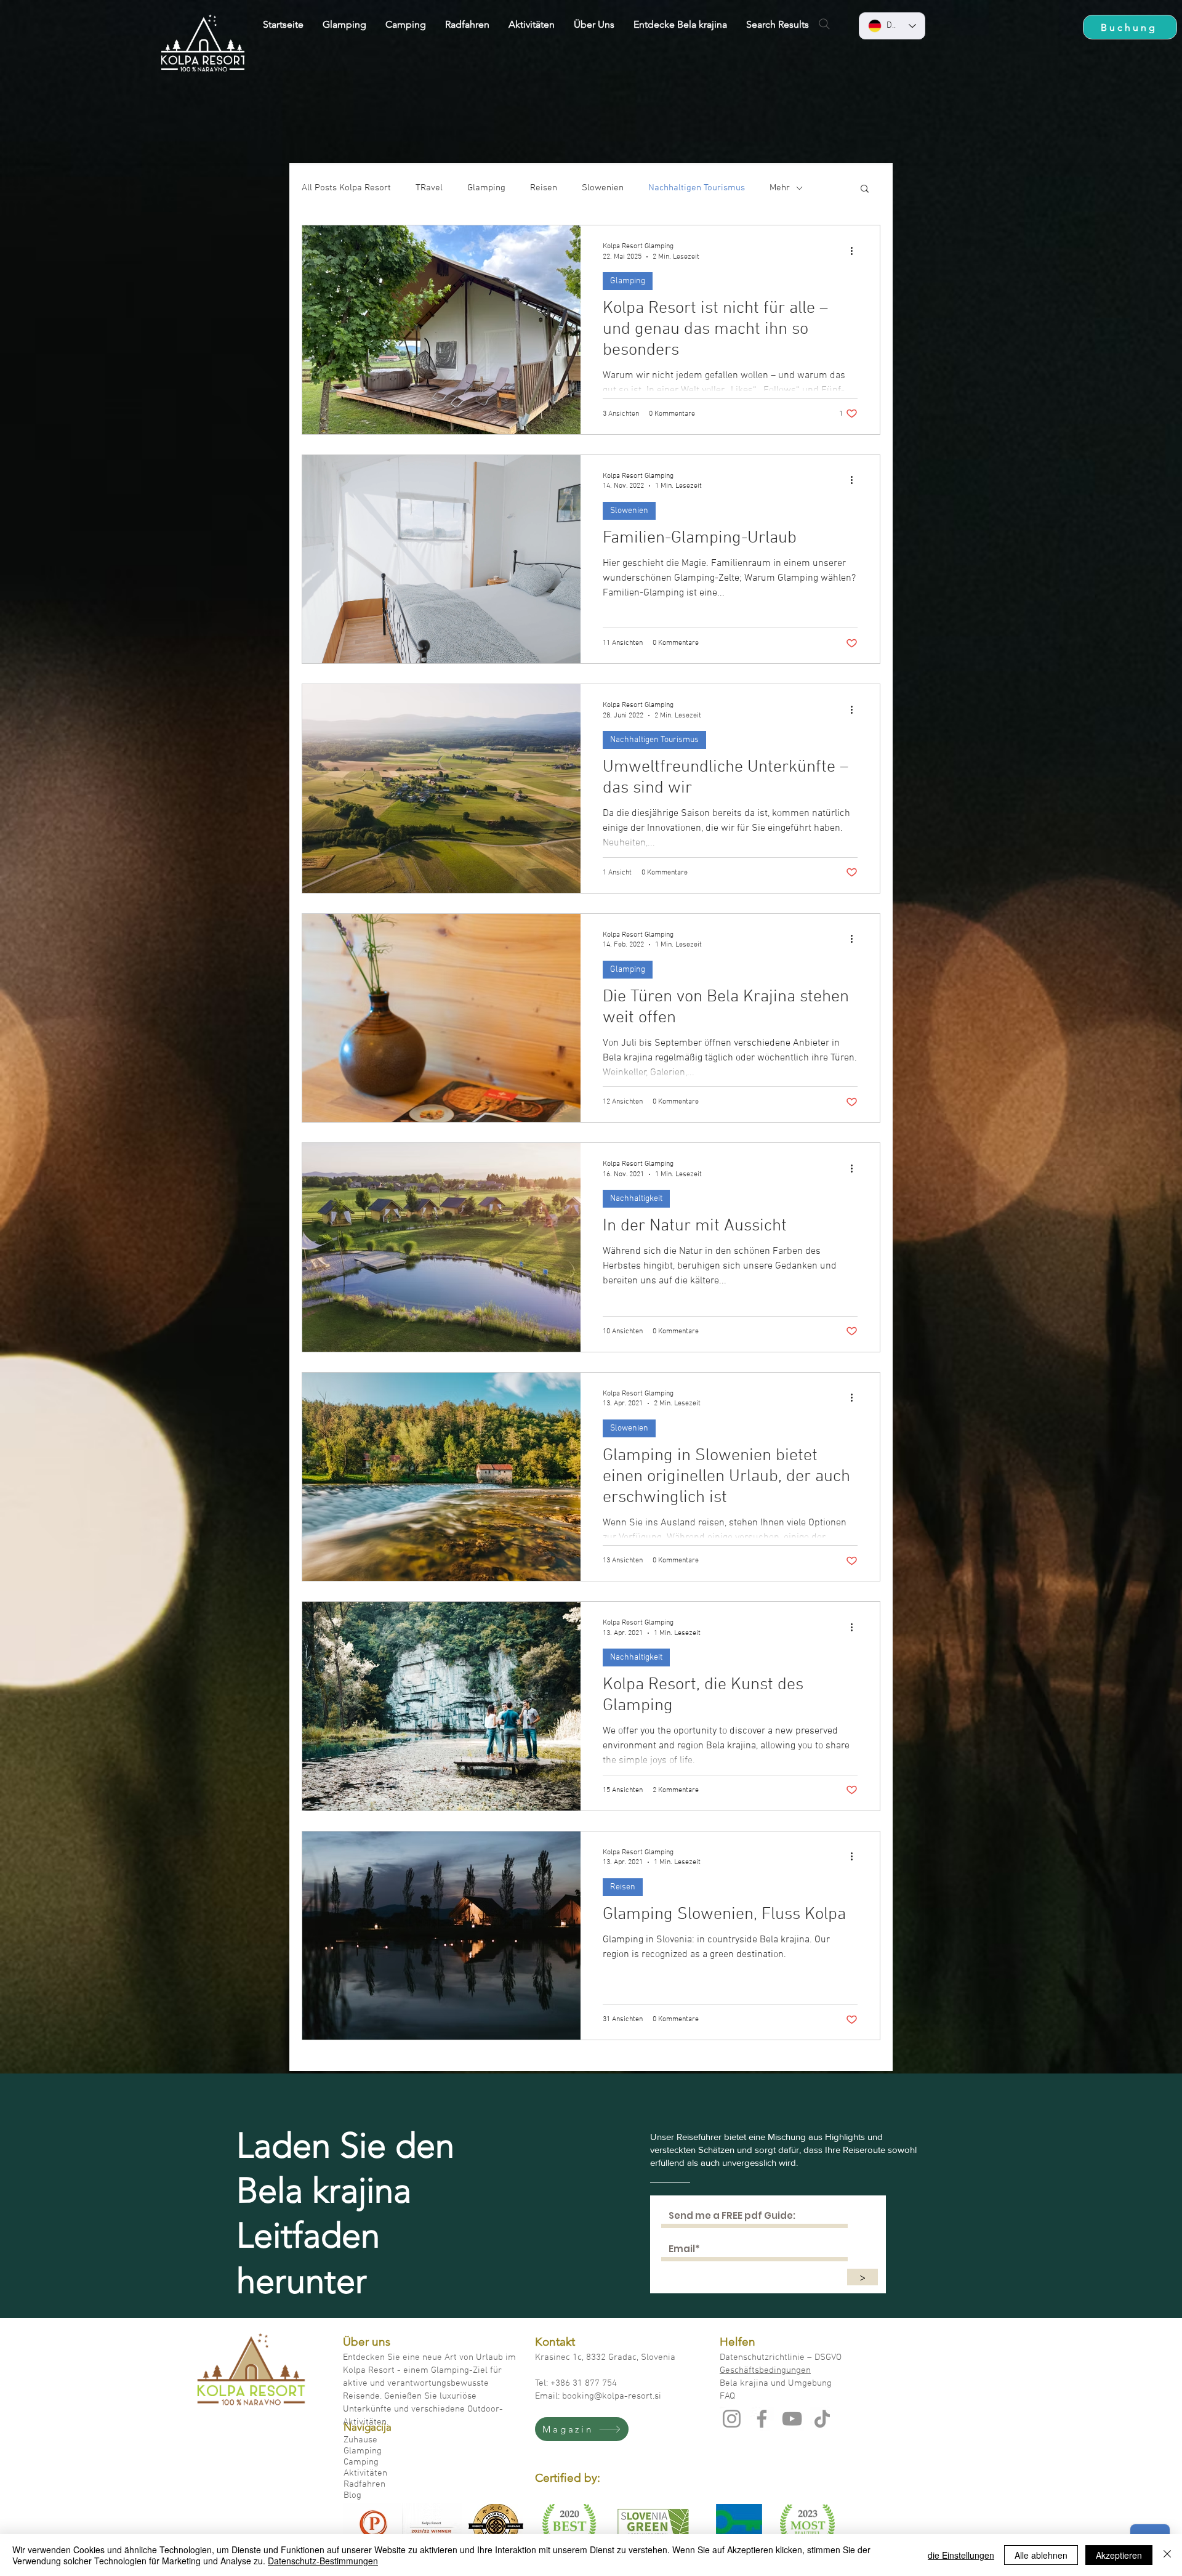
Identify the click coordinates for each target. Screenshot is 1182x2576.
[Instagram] (732, 2419)
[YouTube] (792, 2419)
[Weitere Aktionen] (856, 251)
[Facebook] (762, 2419)
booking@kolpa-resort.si (612, 2396)
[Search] (824, 24)
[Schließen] (1167, 2555)
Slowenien (603, 188)
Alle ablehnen (1041, 2555)
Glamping (486, 188)
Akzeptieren (1119, 2555)
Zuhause (360, 2440)
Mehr (780, 188)
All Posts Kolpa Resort (346, 188)
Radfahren (364, 2484)
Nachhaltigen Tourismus (697, 188)
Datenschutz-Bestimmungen (323, 2561)
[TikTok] (822, 2419)
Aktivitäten (365, 2473)
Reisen (544, 188)
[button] (865, 189)
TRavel (429, 188)
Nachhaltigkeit (636, 1199)
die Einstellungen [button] (961, 2555)
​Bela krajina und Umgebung (776, 2383)
